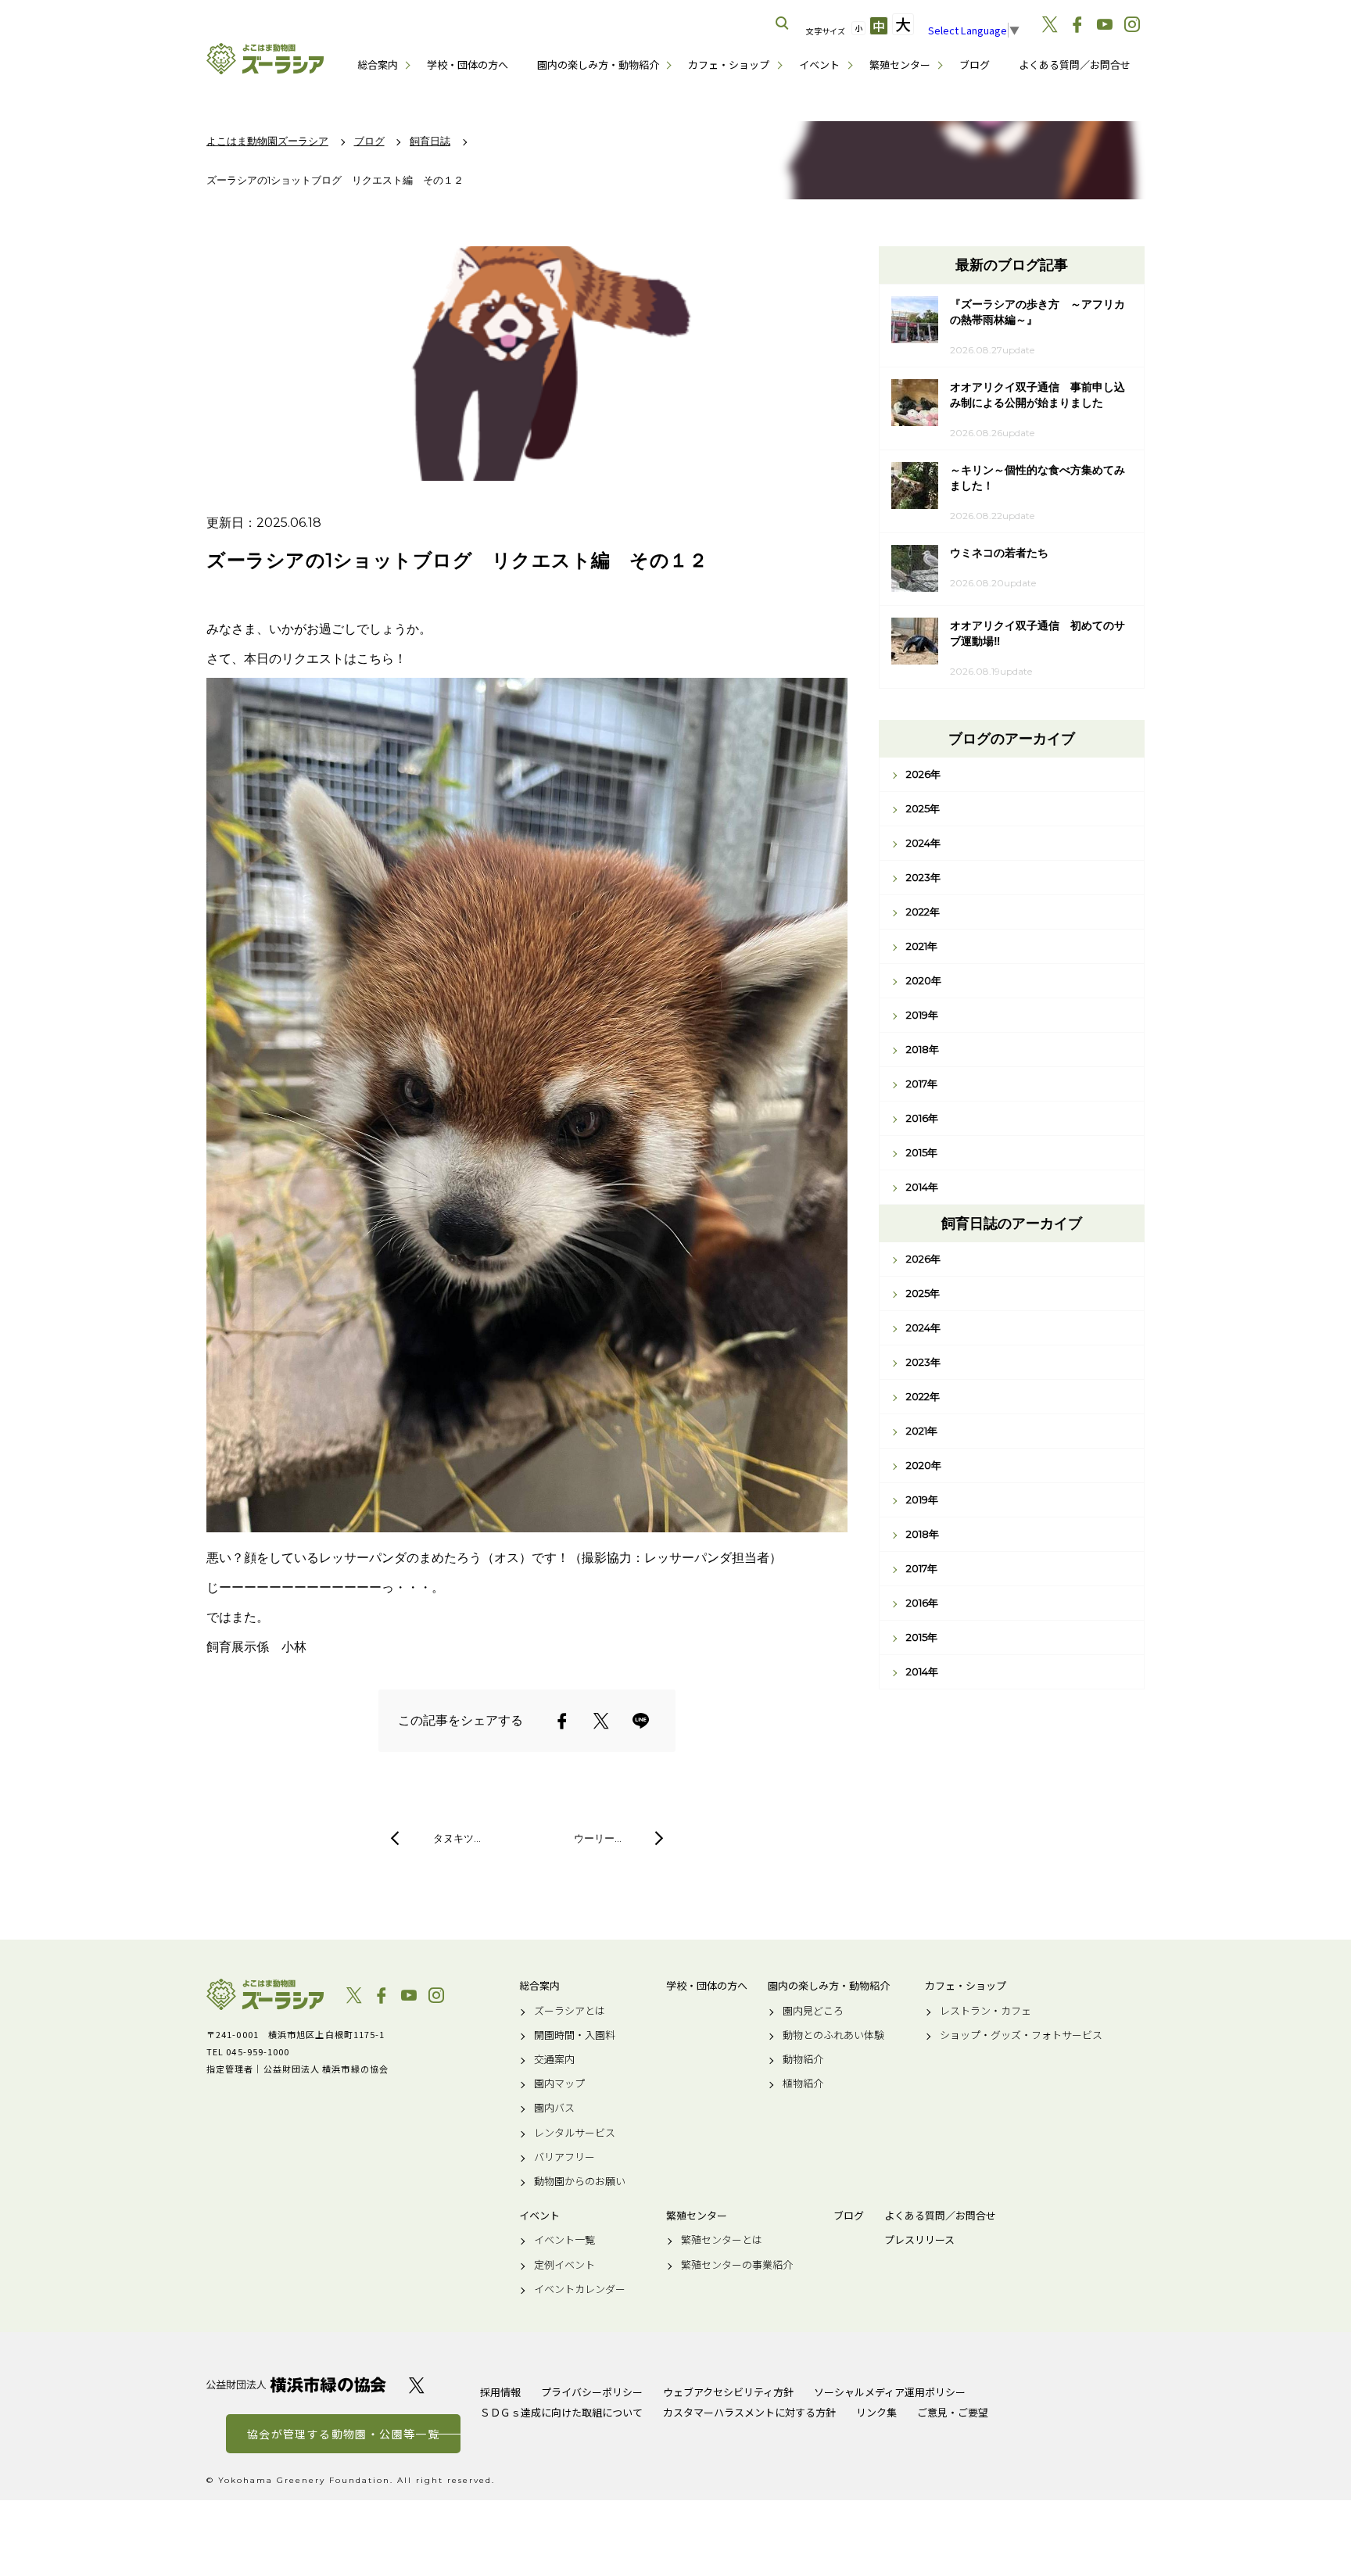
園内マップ (559, 2083)
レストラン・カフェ (985, 2011)
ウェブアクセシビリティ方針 (728, 2392)
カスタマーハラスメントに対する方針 (749, 2412)
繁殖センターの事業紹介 (737, 2265)
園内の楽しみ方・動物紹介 (598, 64)
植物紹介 (803, 2083)
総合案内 (378, 64)
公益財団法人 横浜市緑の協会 (296, 2385)
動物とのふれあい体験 (833, 2035)
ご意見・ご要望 (953, 2412)
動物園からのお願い (580, 2181)
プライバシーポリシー (592, 2392)
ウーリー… (598, 1838)
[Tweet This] (601, 1721)
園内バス (554, 2108)
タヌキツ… (457, 1838)
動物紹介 (803, 2059)
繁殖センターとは (722, 2240)
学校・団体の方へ (468, 64)
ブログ (975, 64)
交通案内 (554, 2059)
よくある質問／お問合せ (1075, 64)
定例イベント (564, 2265)
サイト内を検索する (783, 23)
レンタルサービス (575, 2133)
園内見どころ (813, 2011)
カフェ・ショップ (729, 64)
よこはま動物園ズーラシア (265, 1994)
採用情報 (500, 2392)
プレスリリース (919, 2240)
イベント (819, 64)
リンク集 (876, 2412)
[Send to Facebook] (562, 1721)
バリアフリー (564, 2157)
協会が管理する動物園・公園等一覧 (343, 2434)
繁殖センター (900, 64)
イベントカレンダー (580, 2289)
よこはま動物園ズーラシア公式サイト (265, 59)
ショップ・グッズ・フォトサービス (1021, 2035)
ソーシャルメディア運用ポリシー (890, 2392)
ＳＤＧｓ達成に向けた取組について (561, 2412)
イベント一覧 (564, 2240)
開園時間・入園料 (575, 2035)
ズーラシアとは (570, 2011)
